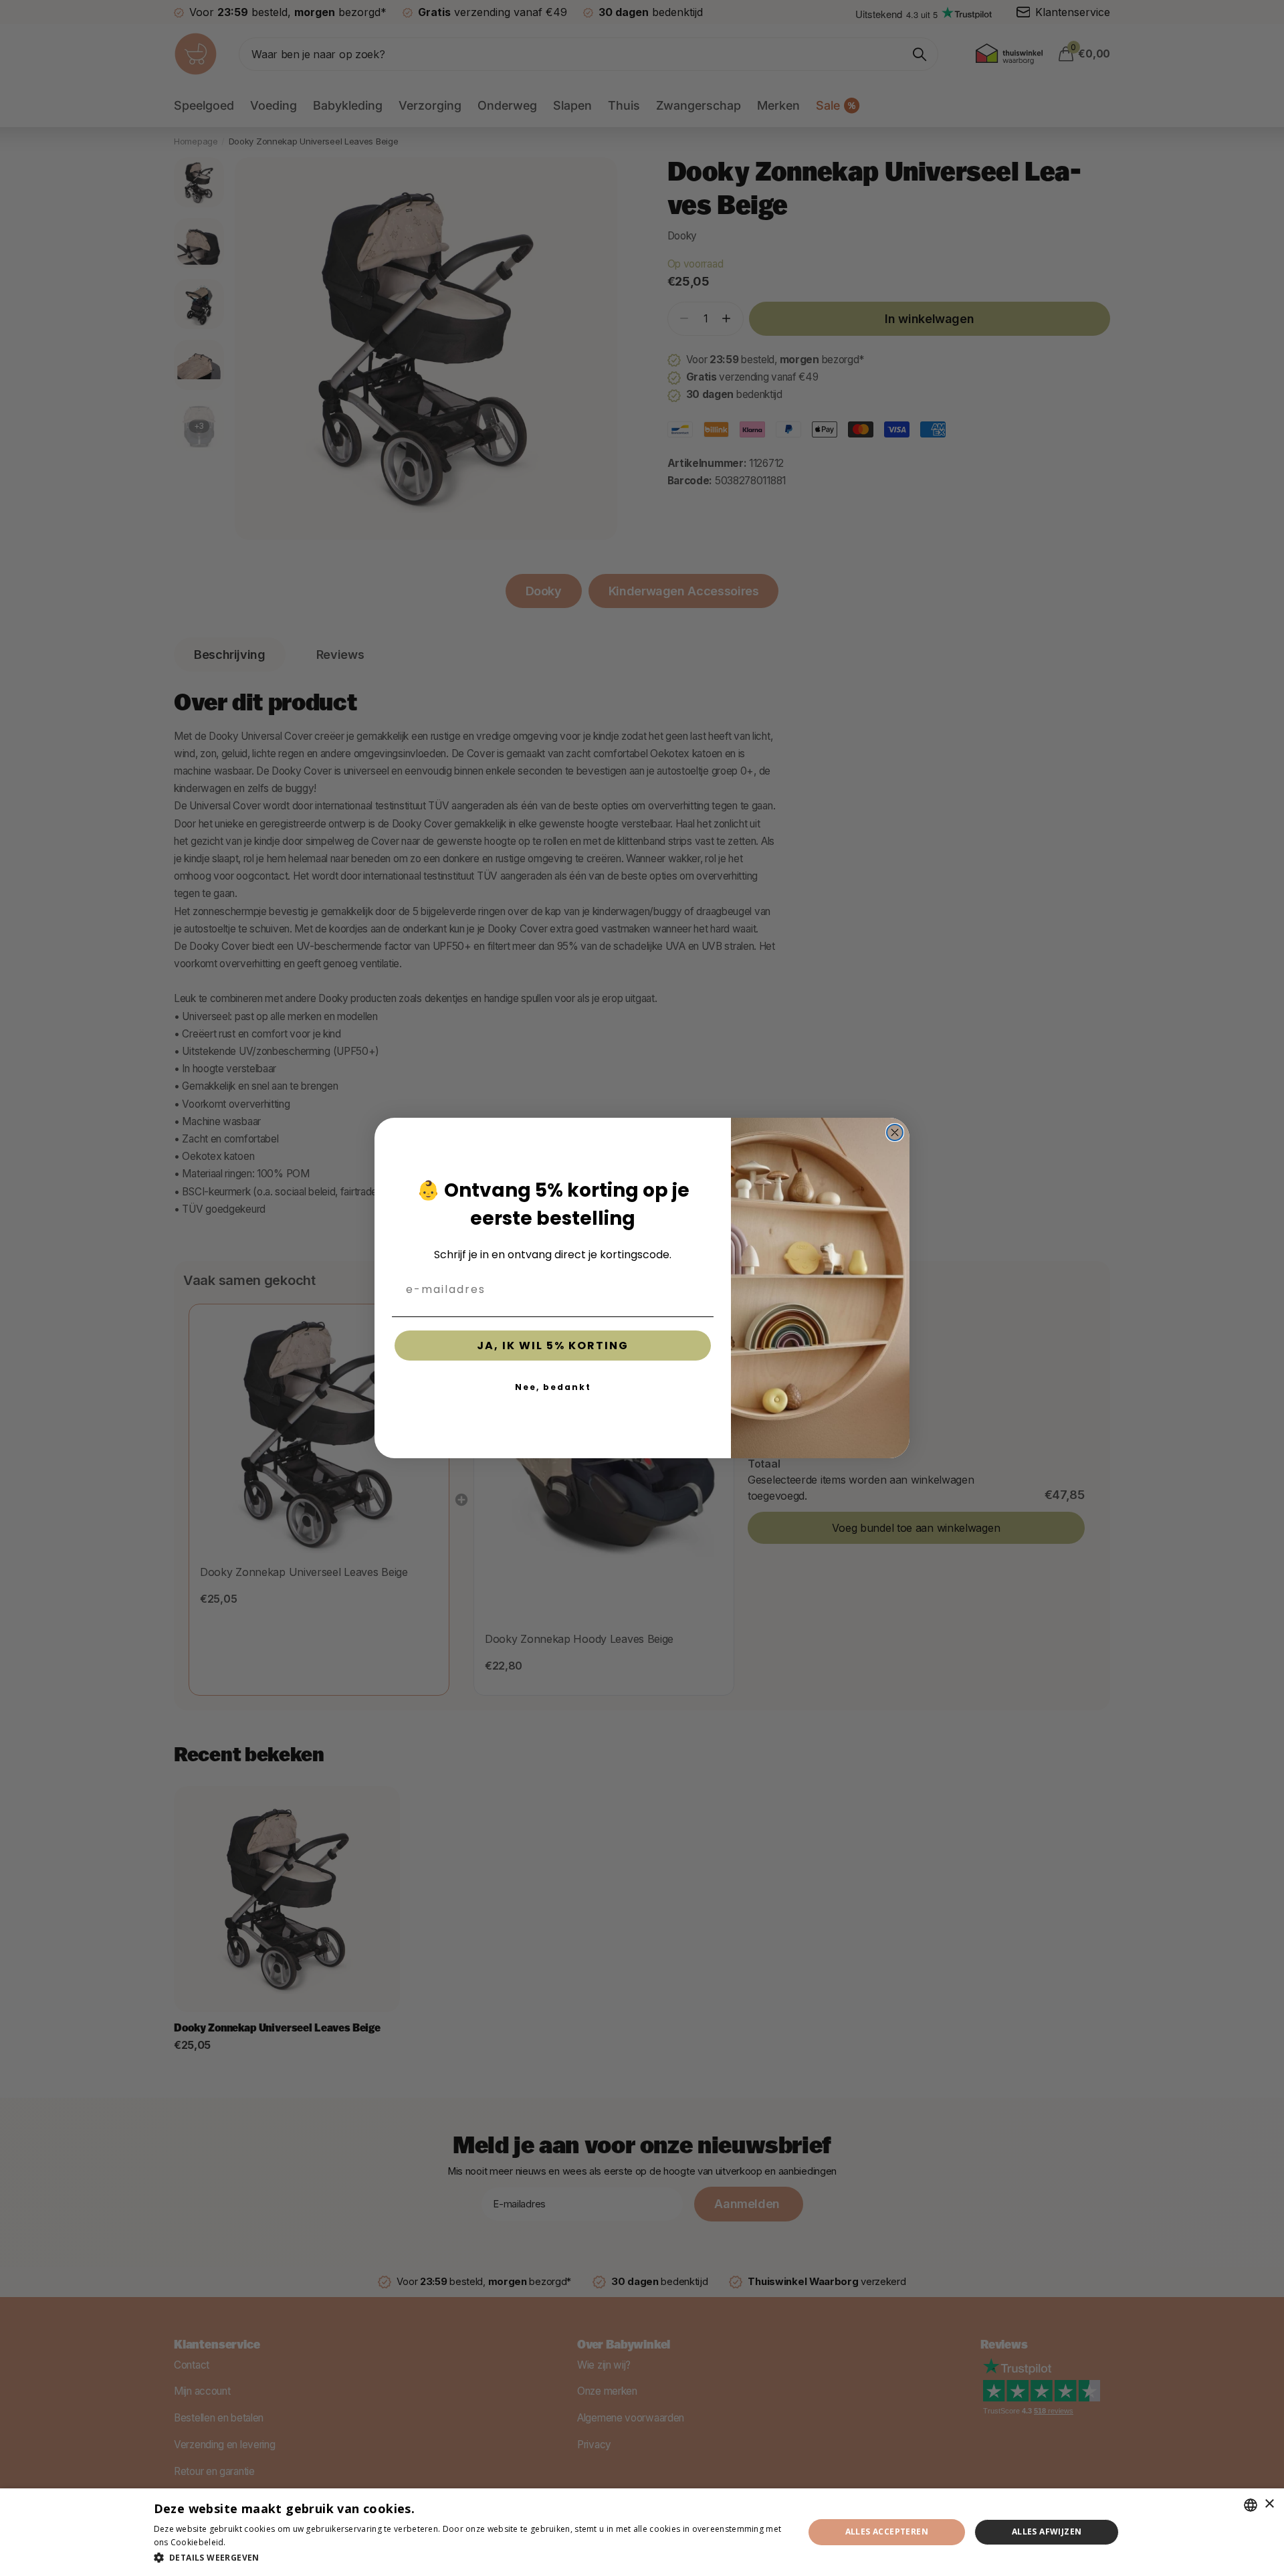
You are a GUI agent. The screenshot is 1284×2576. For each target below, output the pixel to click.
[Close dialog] (895, 1132)
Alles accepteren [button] (887, 2532)
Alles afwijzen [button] (1047, 2532)
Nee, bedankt (553, 1387)
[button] (469, 2558)
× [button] (1269, 2504)
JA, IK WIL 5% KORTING (553, 1346)
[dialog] (642, 2532)
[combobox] (1251, 2505)
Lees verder (251, 2542)
